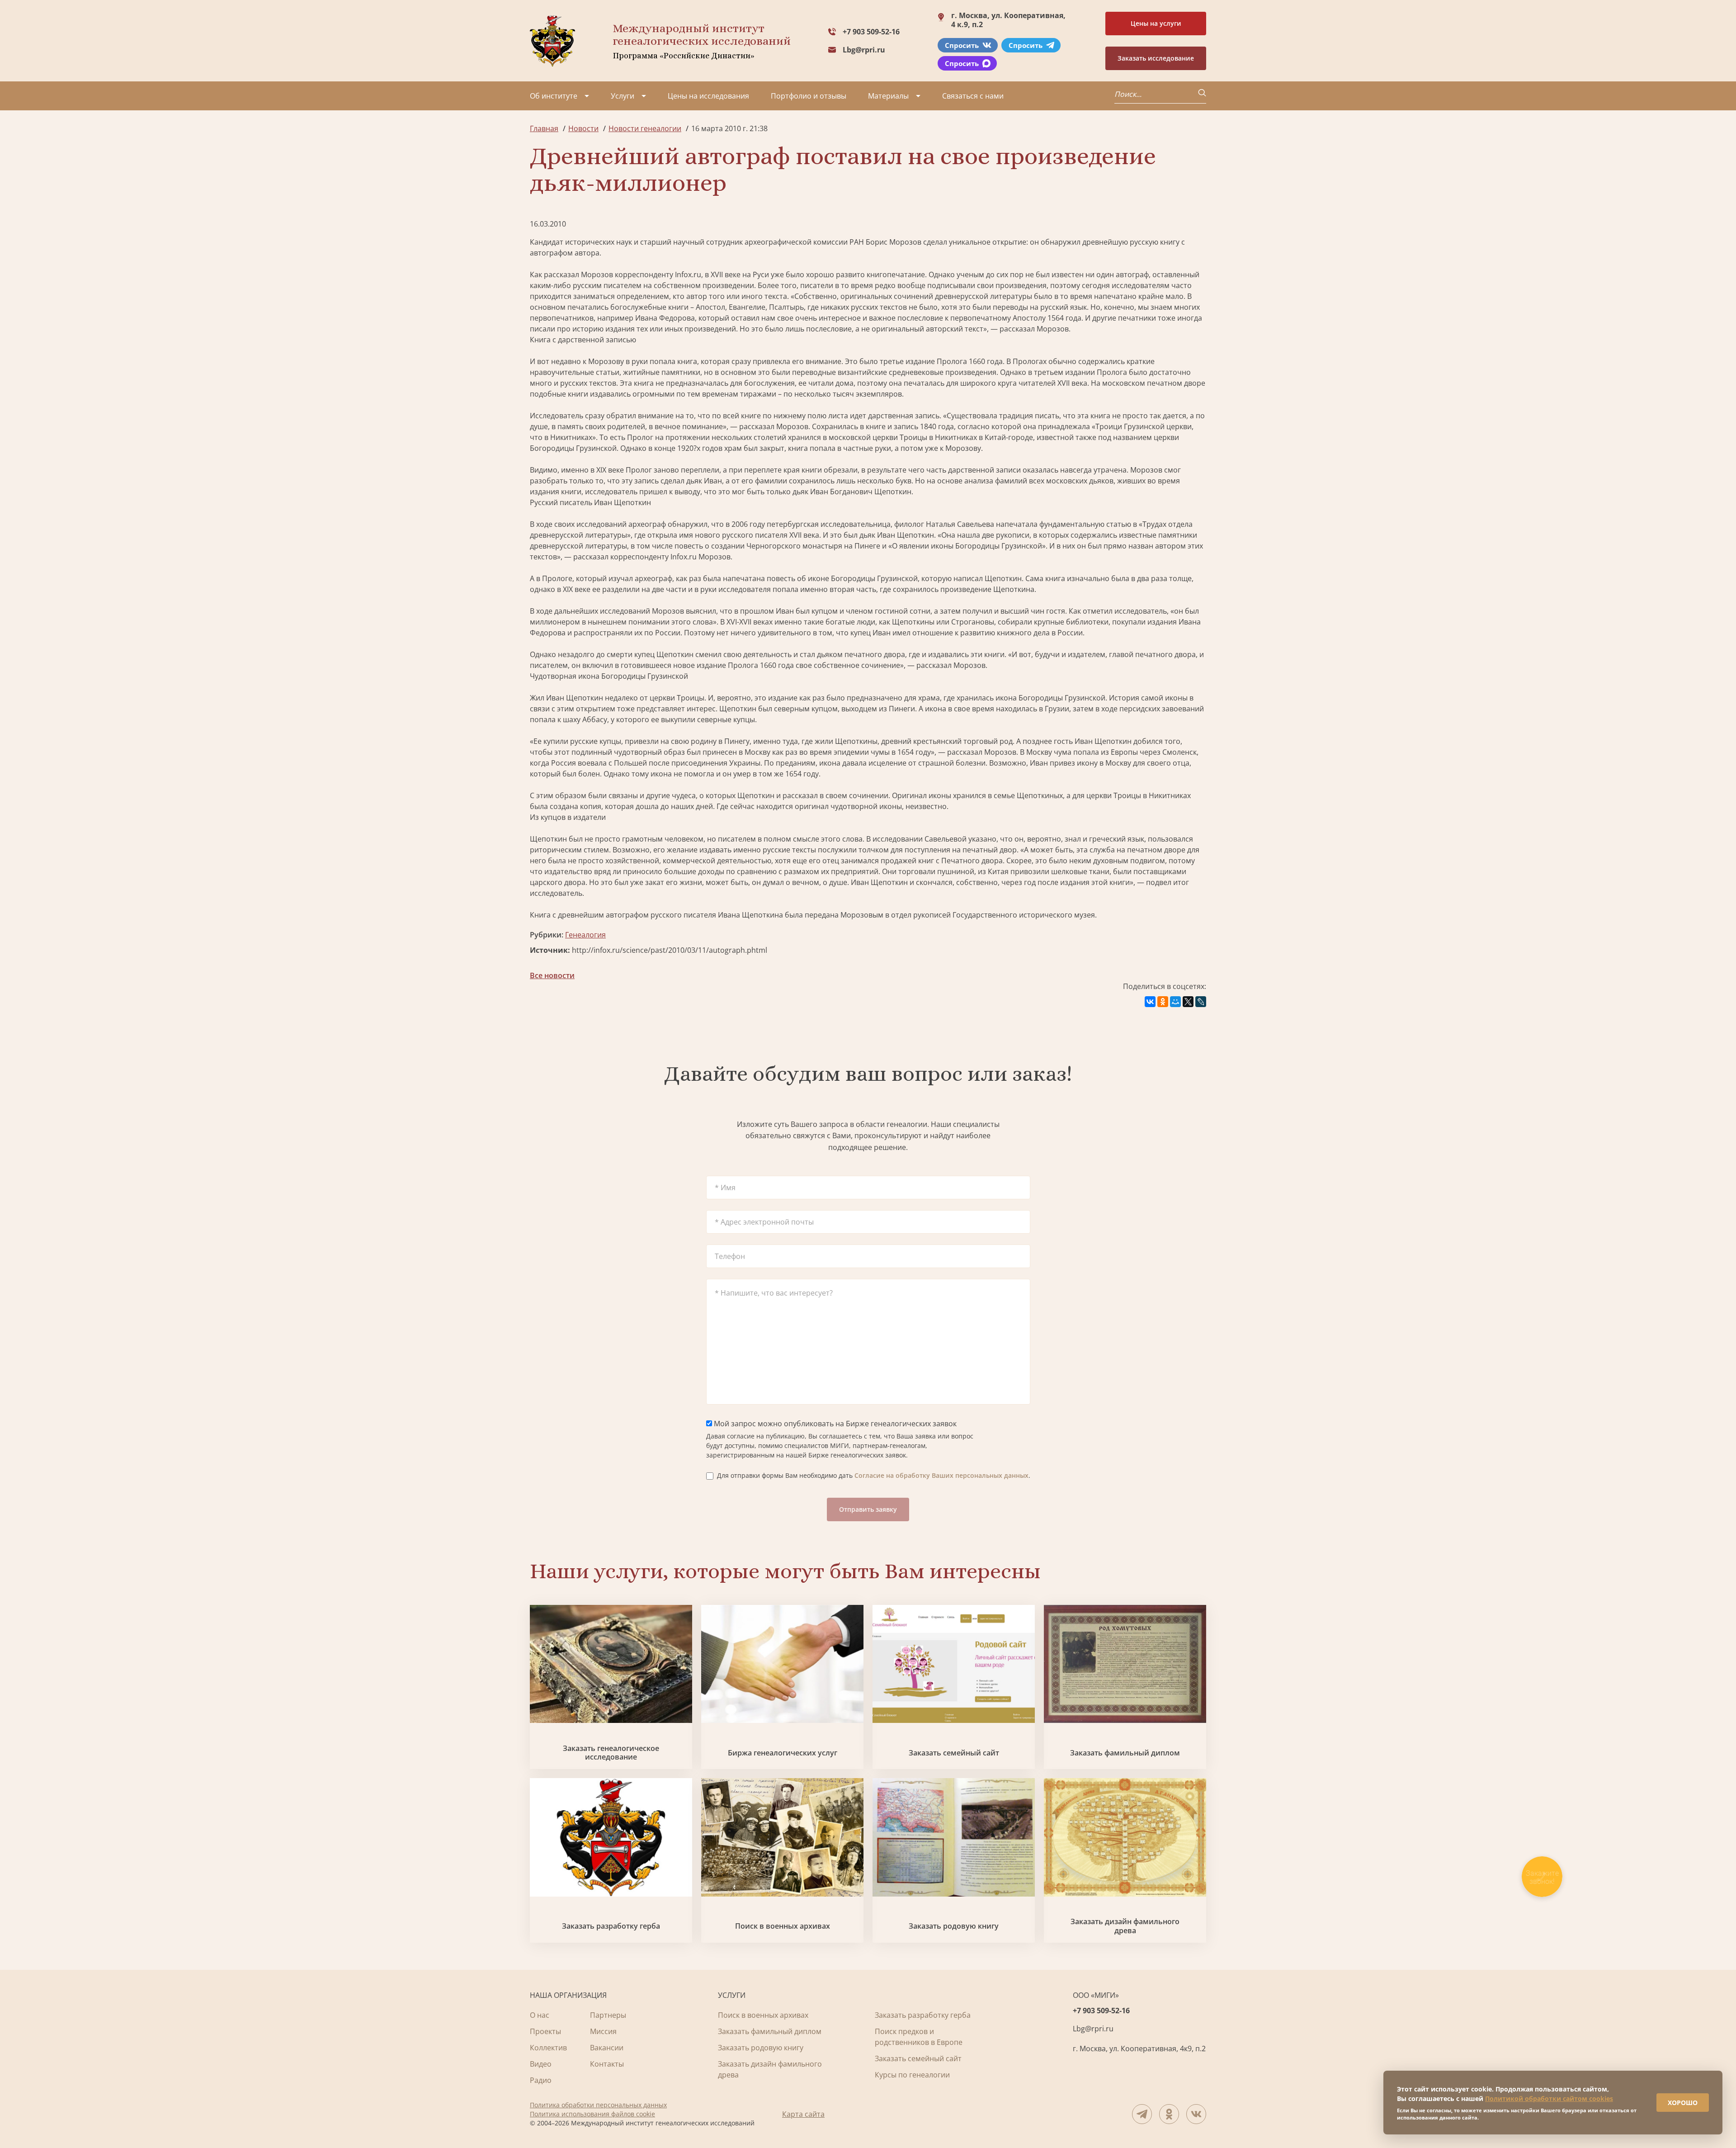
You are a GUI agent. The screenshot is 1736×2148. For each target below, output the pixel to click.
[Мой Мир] (1175, 1002)
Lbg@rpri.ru (864, 50)
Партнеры (608, 2015)
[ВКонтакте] (1150, 1002)
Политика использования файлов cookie (592, 2114)
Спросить (962, 45)
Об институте (554, 96)
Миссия (603, 2031)
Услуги (623, 96)
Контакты (607, 2064)
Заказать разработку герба (611, 1926)
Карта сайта (803, 2114)
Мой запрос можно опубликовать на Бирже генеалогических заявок (834, 1424)
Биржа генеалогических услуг (783, 1753)
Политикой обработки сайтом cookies (1549, 2098)
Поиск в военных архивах (783, 1926)
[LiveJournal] (1201, 1002)
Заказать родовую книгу (954, 1926)
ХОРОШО (1683, 2103)
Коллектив (548, 2048)
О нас (540, 2015)
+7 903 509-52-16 (871, 32)
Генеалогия (585, 935)
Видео (541, 2064)
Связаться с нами (973, 96)
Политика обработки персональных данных (598, 2105)
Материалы (888, 96)
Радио (541, 2080)
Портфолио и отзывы (809, 96)
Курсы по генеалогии (912, 2075)
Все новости (552, 975)
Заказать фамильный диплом (1125, 1753)
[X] (1188, 1002)
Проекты (545, 2031)
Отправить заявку (868, 1509)
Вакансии (607, 2048)
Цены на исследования (708, 96)
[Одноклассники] (1163, 1002)
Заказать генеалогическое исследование (611, 1753)
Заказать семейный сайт (954, 1753)
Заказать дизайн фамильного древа (1125, 1926)
